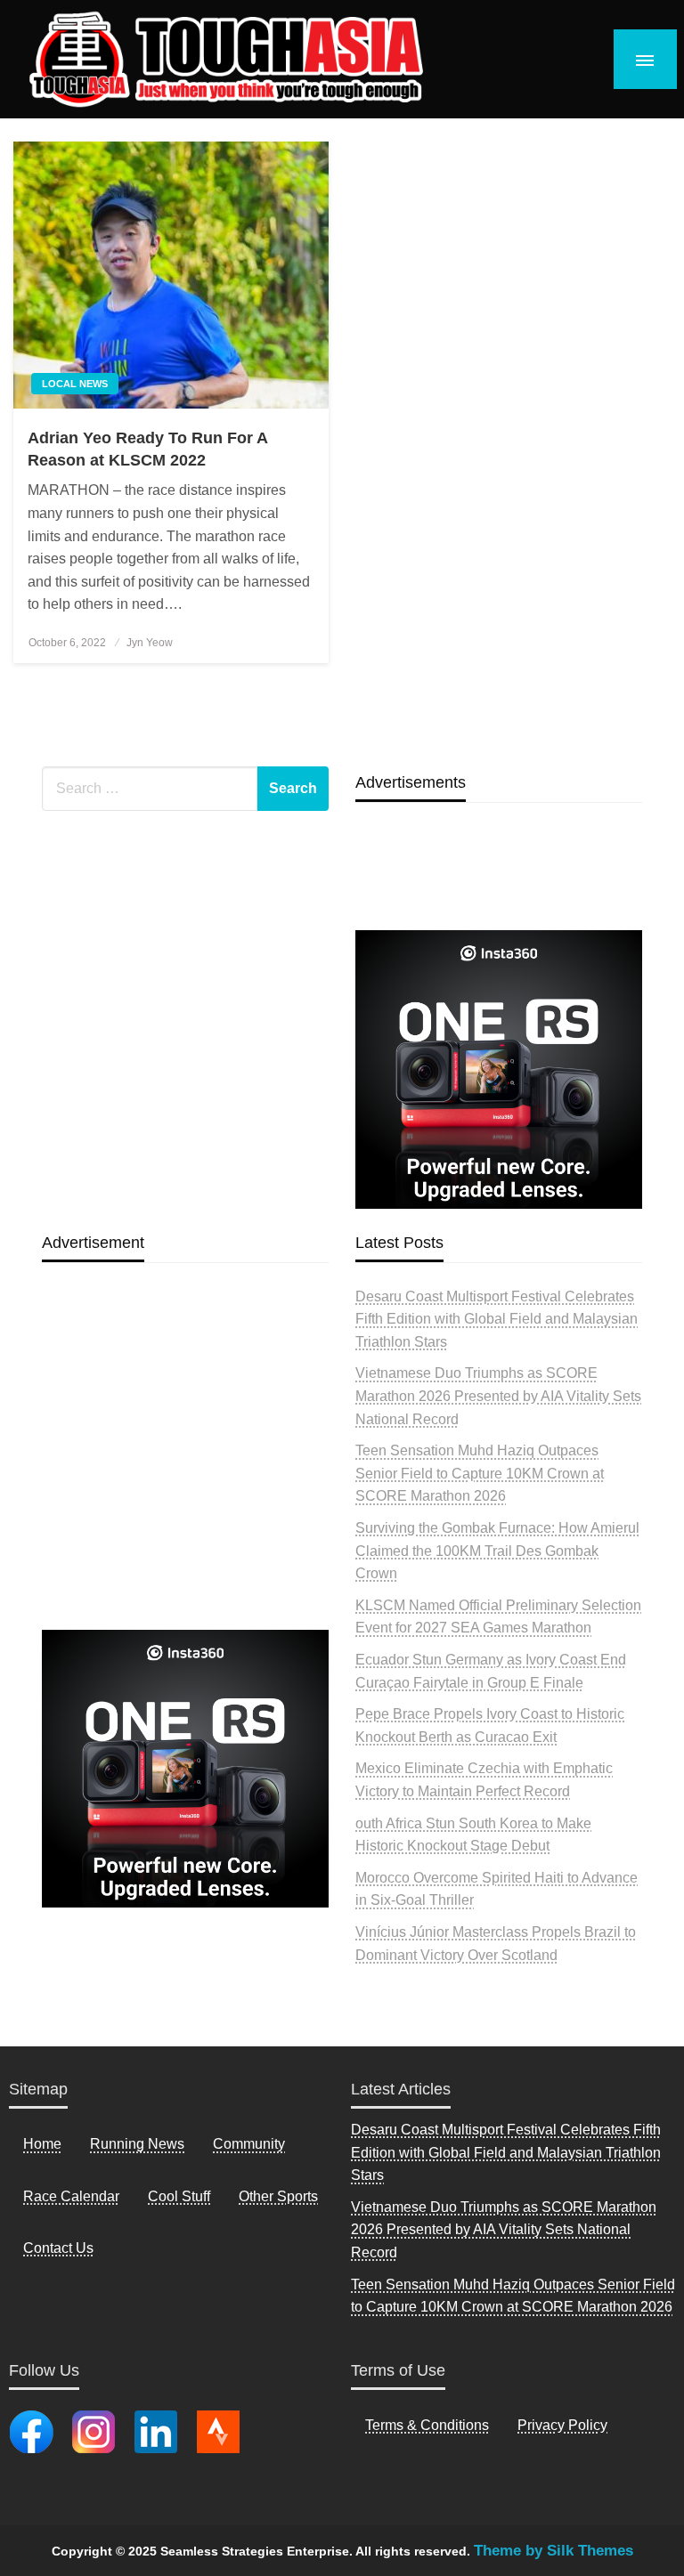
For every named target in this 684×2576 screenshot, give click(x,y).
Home (42, 2144)
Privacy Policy (562, 2425)
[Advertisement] (185, 1487)
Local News (75, 384)
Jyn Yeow (150, 643)
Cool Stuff (179, 2196)
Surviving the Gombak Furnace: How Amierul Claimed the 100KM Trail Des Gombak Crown (497, 1551)
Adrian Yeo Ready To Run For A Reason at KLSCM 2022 (147, 449)
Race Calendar (71, 2196)
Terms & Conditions (427, 2425)
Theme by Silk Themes (554, 2551)
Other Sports (278, 2196)
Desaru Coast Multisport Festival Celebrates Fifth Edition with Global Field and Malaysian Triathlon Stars (497, 1319)
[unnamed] (499, 1069)
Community (249, 2144)
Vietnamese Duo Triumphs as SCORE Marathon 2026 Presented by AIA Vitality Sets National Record (498, 1396)
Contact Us (58, 2248)
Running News (137, 2144)
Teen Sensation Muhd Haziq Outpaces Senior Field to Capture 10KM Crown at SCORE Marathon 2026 (480, 1473)
